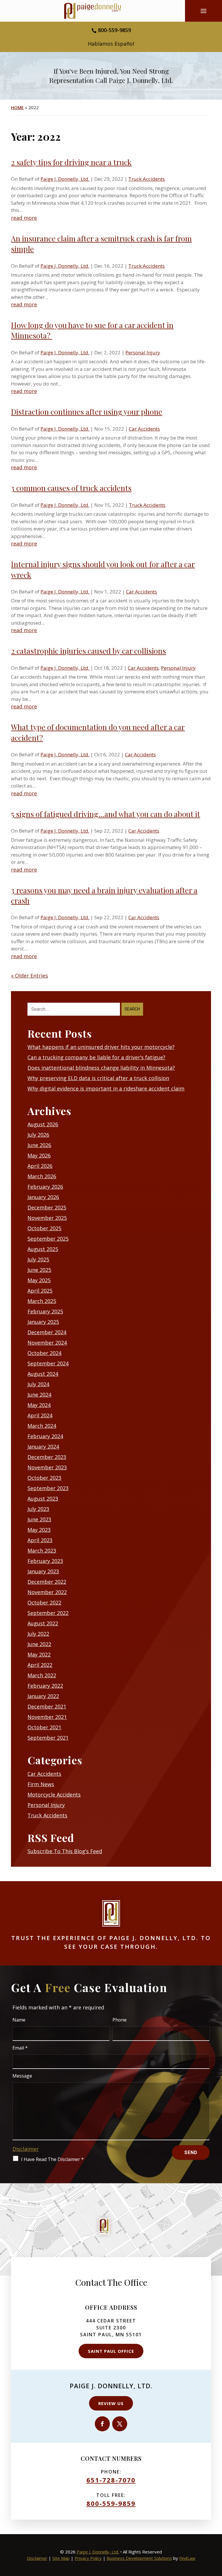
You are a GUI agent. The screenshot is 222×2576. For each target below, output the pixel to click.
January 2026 (43, 1197)
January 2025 (43, 1322)
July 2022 (38, 1634)
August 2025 (43, 1249)
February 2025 (45, 1311)
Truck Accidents (147, 179)
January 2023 (43, 1571)
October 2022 (44, 1602)
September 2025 (48, 1239)
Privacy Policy (88, 2558)
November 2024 (47, 1343)
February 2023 (45, 1561)
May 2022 (39, 1654)
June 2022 (39, 1644)
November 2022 (47, 1592)
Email (20, 2048)
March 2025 (42, 1301)
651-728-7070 (111, 2480)
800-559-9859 (114, 30)
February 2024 (45, 1436)
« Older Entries (29, 976)
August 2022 (43, 1623)
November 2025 (47, 1218)
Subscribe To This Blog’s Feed (65, 1851)
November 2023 (47, 1467)
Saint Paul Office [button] (111, 2351)
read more (24, 218)
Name (19, 2020)
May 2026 (39, 1155)
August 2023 (43, 1499)
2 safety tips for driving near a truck (71, 162)
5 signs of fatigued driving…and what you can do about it (106, 814)
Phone (120, 2020)
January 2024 (43, 1447)
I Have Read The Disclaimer (52, 2159)
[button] (204, 13)
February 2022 (45, 1686)
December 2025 (47, 1207)
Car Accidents (144, 429)
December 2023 (47, 1457)
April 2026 (40, 1166)
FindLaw (187, 2558)
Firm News (41, 1784)
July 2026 (38, 1135)
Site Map (61, 2558)
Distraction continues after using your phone (87, 412)
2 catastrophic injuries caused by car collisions (88, 651)
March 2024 (42, 1426)
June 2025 (39, 1270)
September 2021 (48, 1738)
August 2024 (43, 1374)
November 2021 (47, 1717)
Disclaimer (26, 2149)
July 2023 (38, 1509)
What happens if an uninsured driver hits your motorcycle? (101, 1047)
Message (22, 2076)
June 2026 (39, 1145)
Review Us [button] (111, 2403)
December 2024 (47, 1332)
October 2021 (44, 1727)
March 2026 (42, 1176)
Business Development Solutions (139, 2558)
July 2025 (38, 1259)
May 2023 (39, 1530)
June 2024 (39, 1395)
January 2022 (43, 1696)
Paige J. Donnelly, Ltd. (65, 179)
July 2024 (38, 1384)
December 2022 (47, 1582)
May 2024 (39, 1405)
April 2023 (40, 1540)
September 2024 (48, 1363)
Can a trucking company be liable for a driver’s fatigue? (96, 1057)
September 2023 (48, 1488)
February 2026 (45, 1187)
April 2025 (40, 1291)
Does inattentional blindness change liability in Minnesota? (101, 1068)
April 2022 (40, 1665)
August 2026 (43, 1124)
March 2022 (42, 1675)
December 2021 (47, 1706)
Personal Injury (143, 352)
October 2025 (44, 1228)
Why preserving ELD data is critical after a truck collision (98, 1078)
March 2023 (42, 1551)
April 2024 (40, 1415)
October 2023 (44, 1478)
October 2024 (44, 1353)
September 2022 (48, 1613)
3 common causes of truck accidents (71, 488)
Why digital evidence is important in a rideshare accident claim (106, 1088)
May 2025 (39, 1280)
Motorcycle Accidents (54, 1795)
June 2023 (39, 1519)
